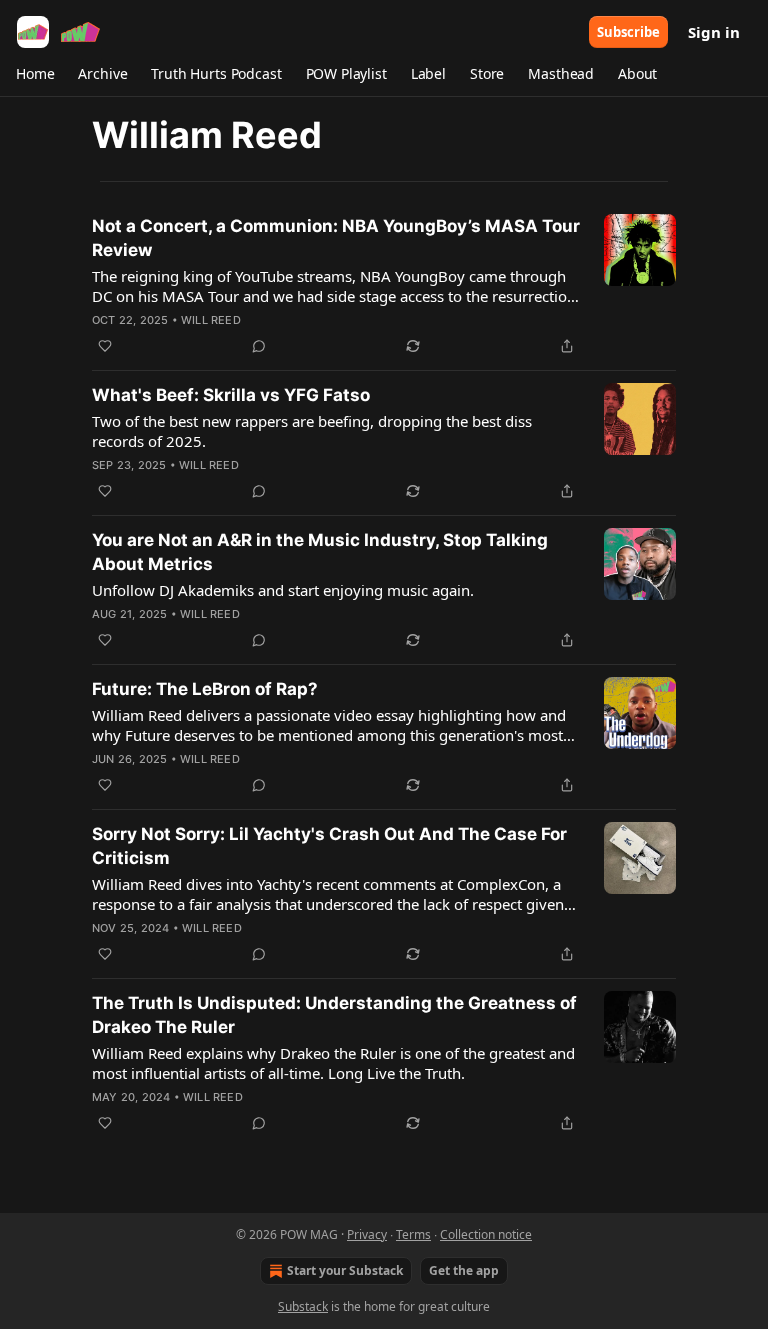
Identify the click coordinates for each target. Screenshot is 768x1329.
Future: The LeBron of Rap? (205, 689)
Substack (303, 1306)
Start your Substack (345, 1270)
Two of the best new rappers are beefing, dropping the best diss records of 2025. (312, 431)
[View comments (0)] (259, 346)
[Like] (105, 346)
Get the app (464, 1270)
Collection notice (486, 1234)
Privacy (367, 1234)
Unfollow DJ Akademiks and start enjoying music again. (283, 590)
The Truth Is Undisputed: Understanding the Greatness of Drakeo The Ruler (334, 1015)
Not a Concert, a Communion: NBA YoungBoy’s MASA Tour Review (336, 238)
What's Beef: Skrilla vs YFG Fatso (231, 395)
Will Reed (211, 320)
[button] (35, 74)
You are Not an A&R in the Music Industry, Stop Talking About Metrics (320, 552)
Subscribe (628, 32)
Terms (413, 1234)
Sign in (714, 32)
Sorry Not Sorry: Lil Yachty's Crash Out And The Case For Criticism (329, 846)
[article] (384, 286)
